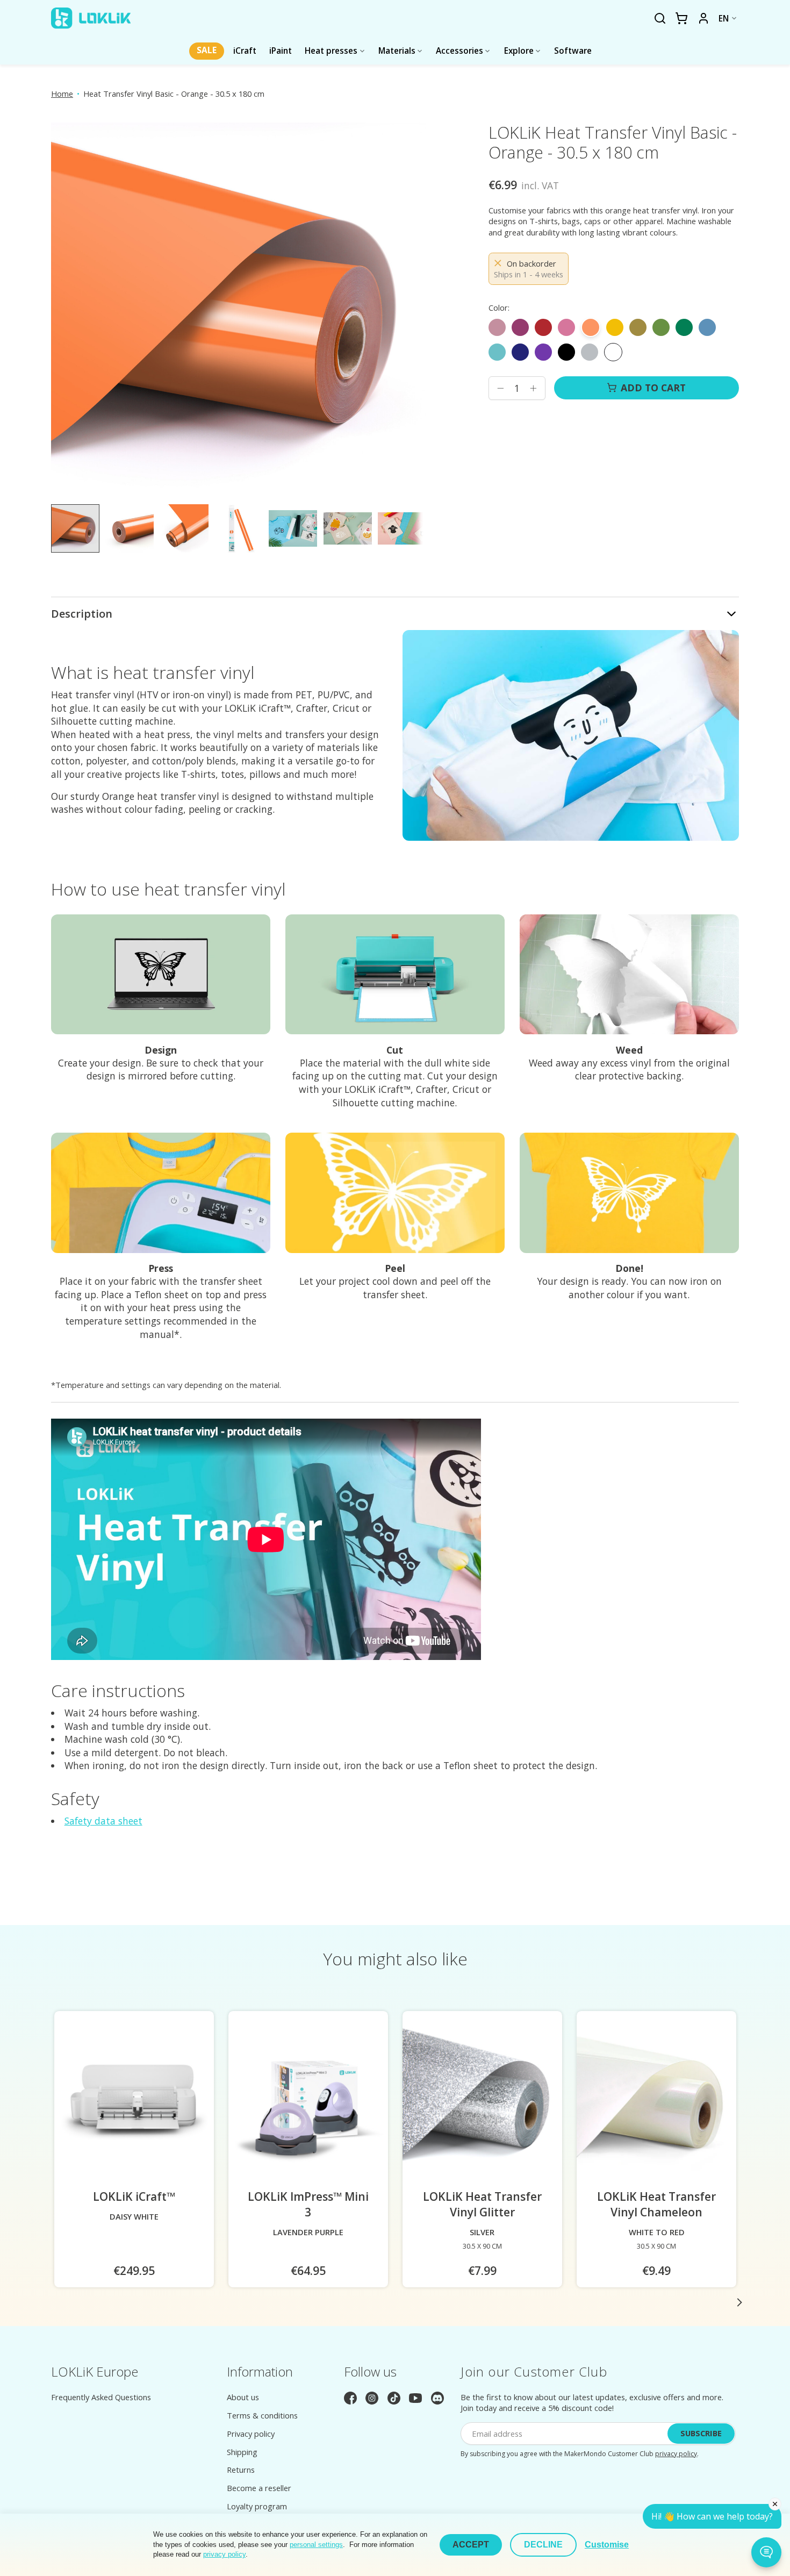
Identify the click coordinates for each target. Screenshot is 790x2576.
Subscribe (701, 2433)
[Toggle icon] (660, 19)
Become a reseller (259, 2488)
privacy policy (676, 2454)
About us (243, 2397)
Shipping (242, 2452)
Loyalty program (257, 2506)
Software (573, 51)
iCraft (245, 51)
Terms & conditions (262, 2415)
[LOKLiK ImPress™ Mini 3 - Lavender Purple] (308, 2100)
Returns (241, 2470)
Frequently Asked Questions (101, 2397)
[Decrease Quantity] (500, 388)
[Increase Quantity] (533, 388)
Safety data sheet (103, 1821)
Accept (471, 2545)
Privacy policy (251, 2434)
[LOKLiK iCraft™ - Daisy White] (134, 2100)
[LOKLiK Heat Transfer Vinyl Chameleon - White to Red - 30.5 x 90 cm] (656, 2100)
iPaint (281, 51)
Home (62, 94)
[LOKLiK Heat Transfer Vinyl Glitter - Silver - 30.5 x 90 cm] (482, 2100)
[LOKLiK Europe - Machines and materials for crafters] (91, 18)
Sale (207, 50)
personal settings (316, 2545)
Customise (607, 2545)
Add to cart (653, 388)
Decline (543, 2545)
